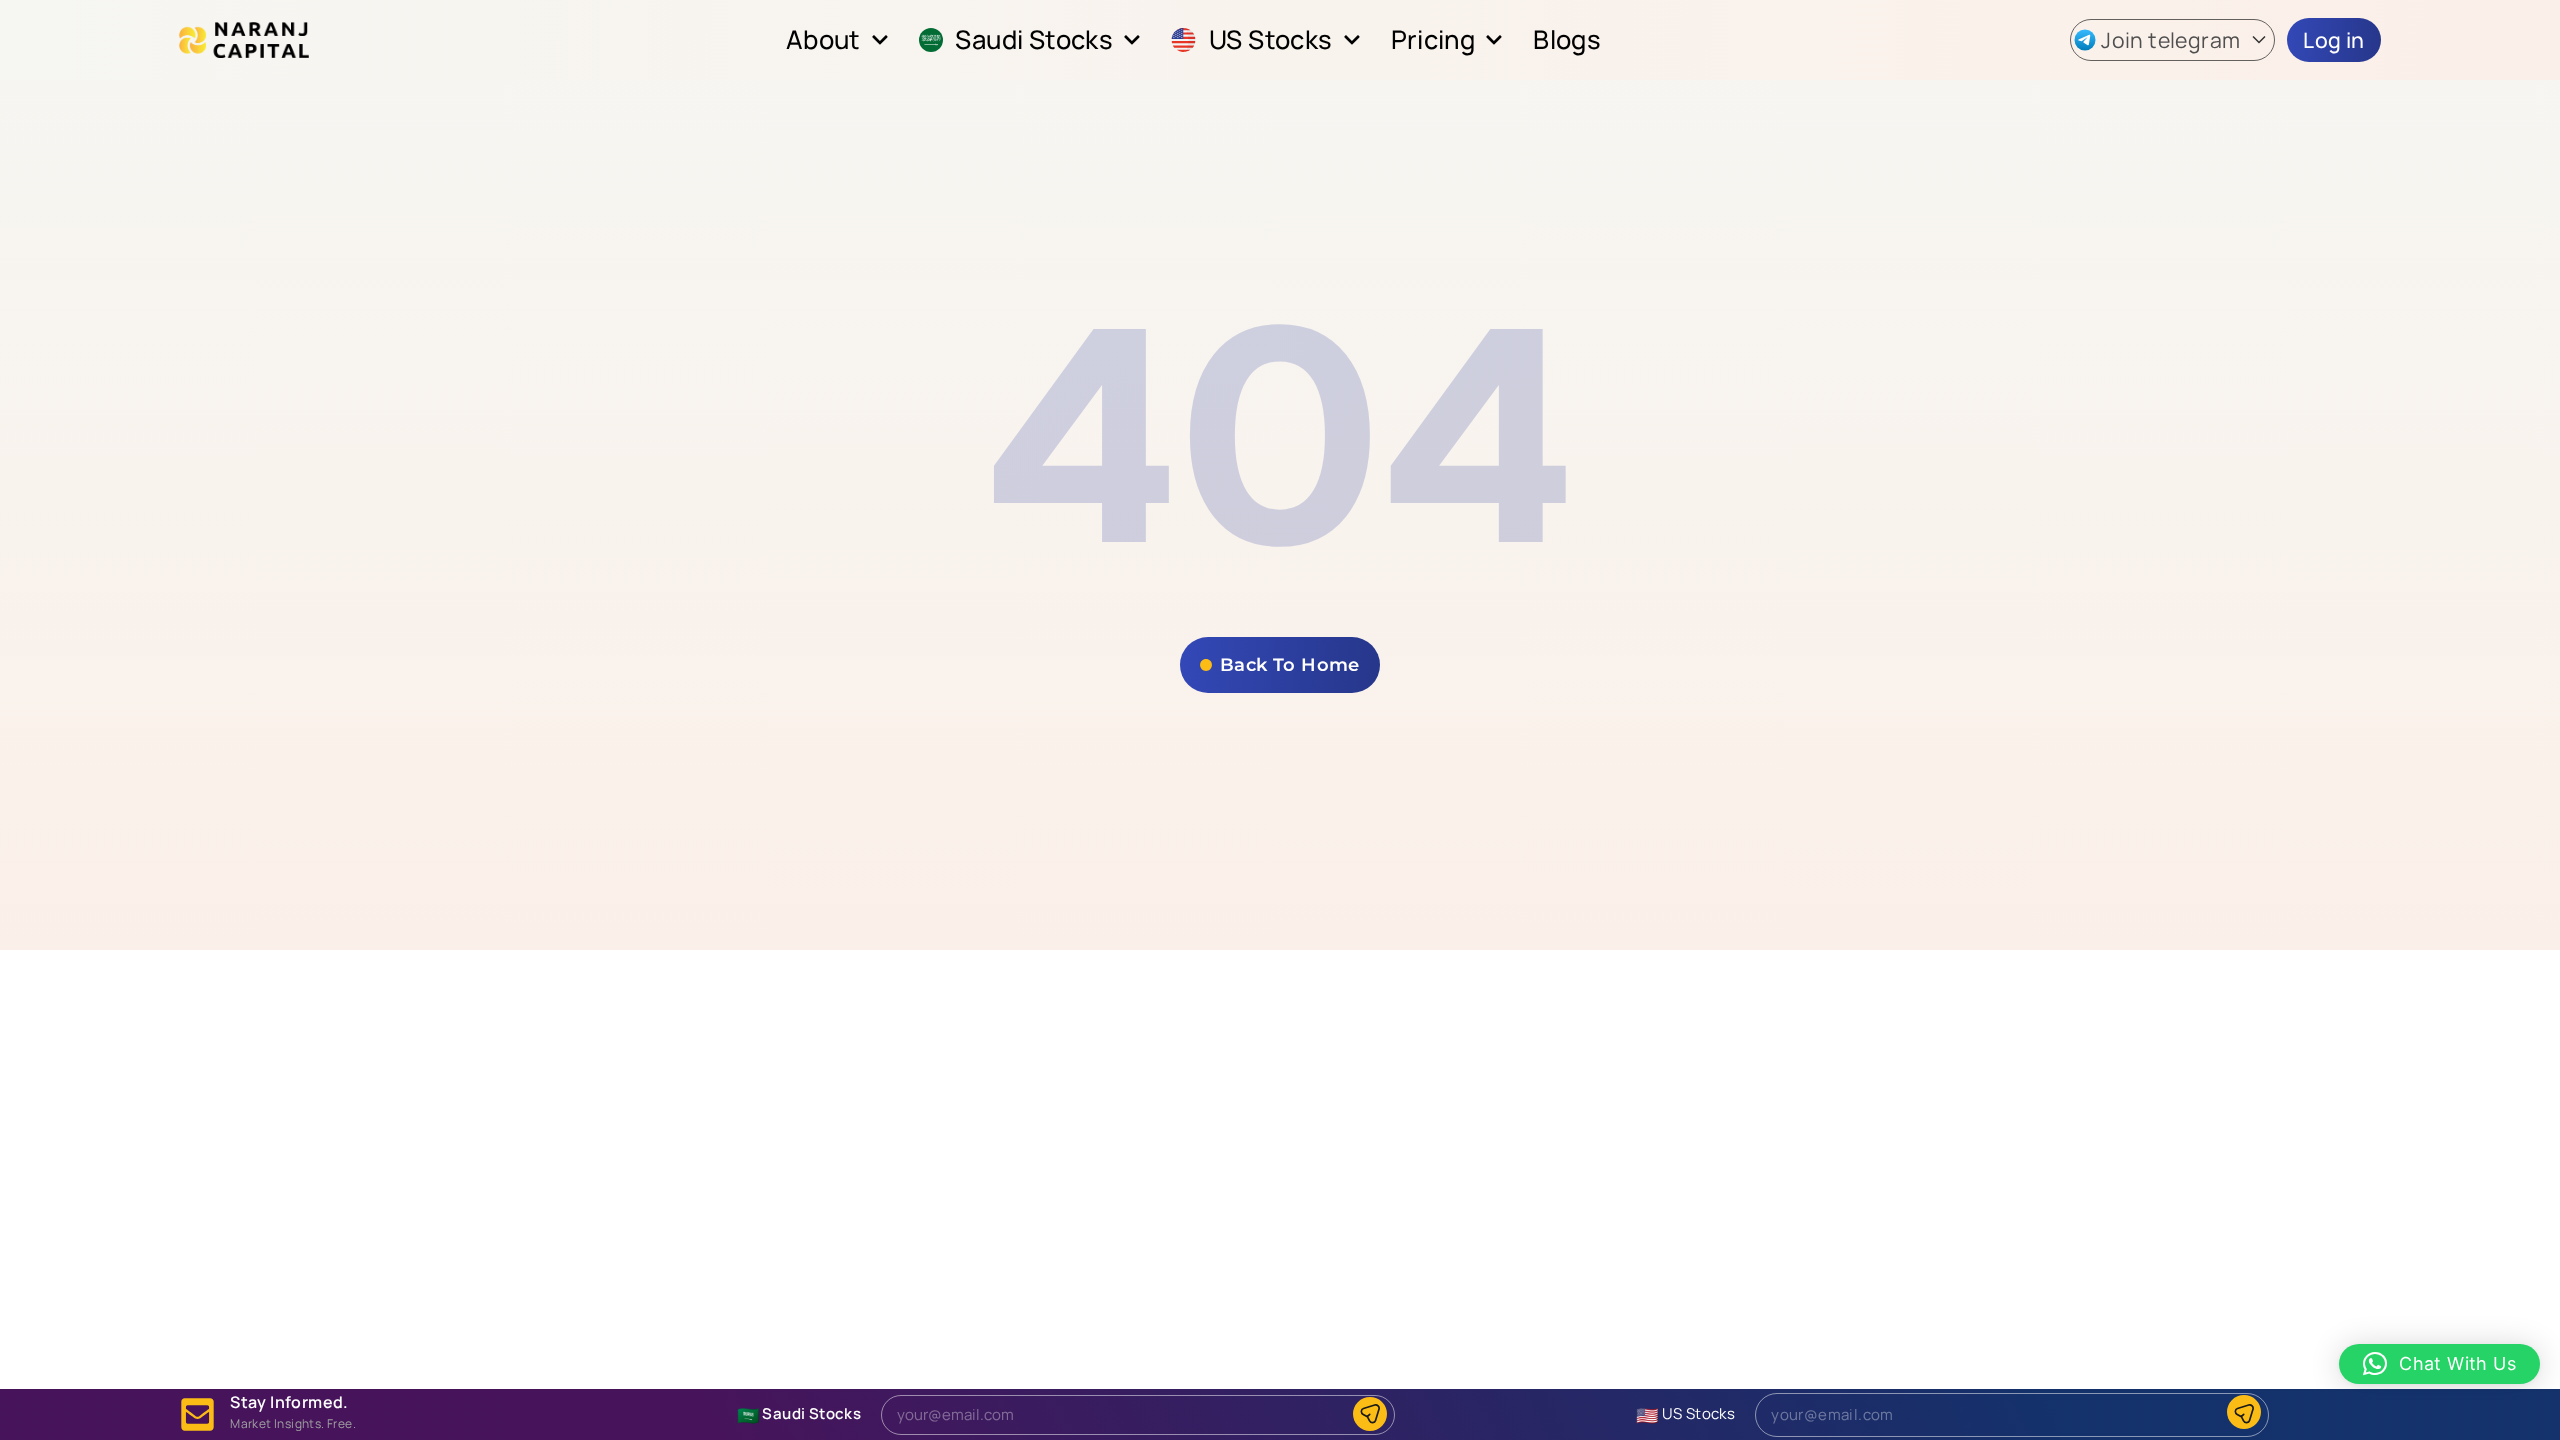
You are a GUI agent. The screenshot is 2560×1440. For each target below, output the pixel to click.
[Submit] (1370, 1414)
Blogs (1567, 39)
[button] (2172, 40)
